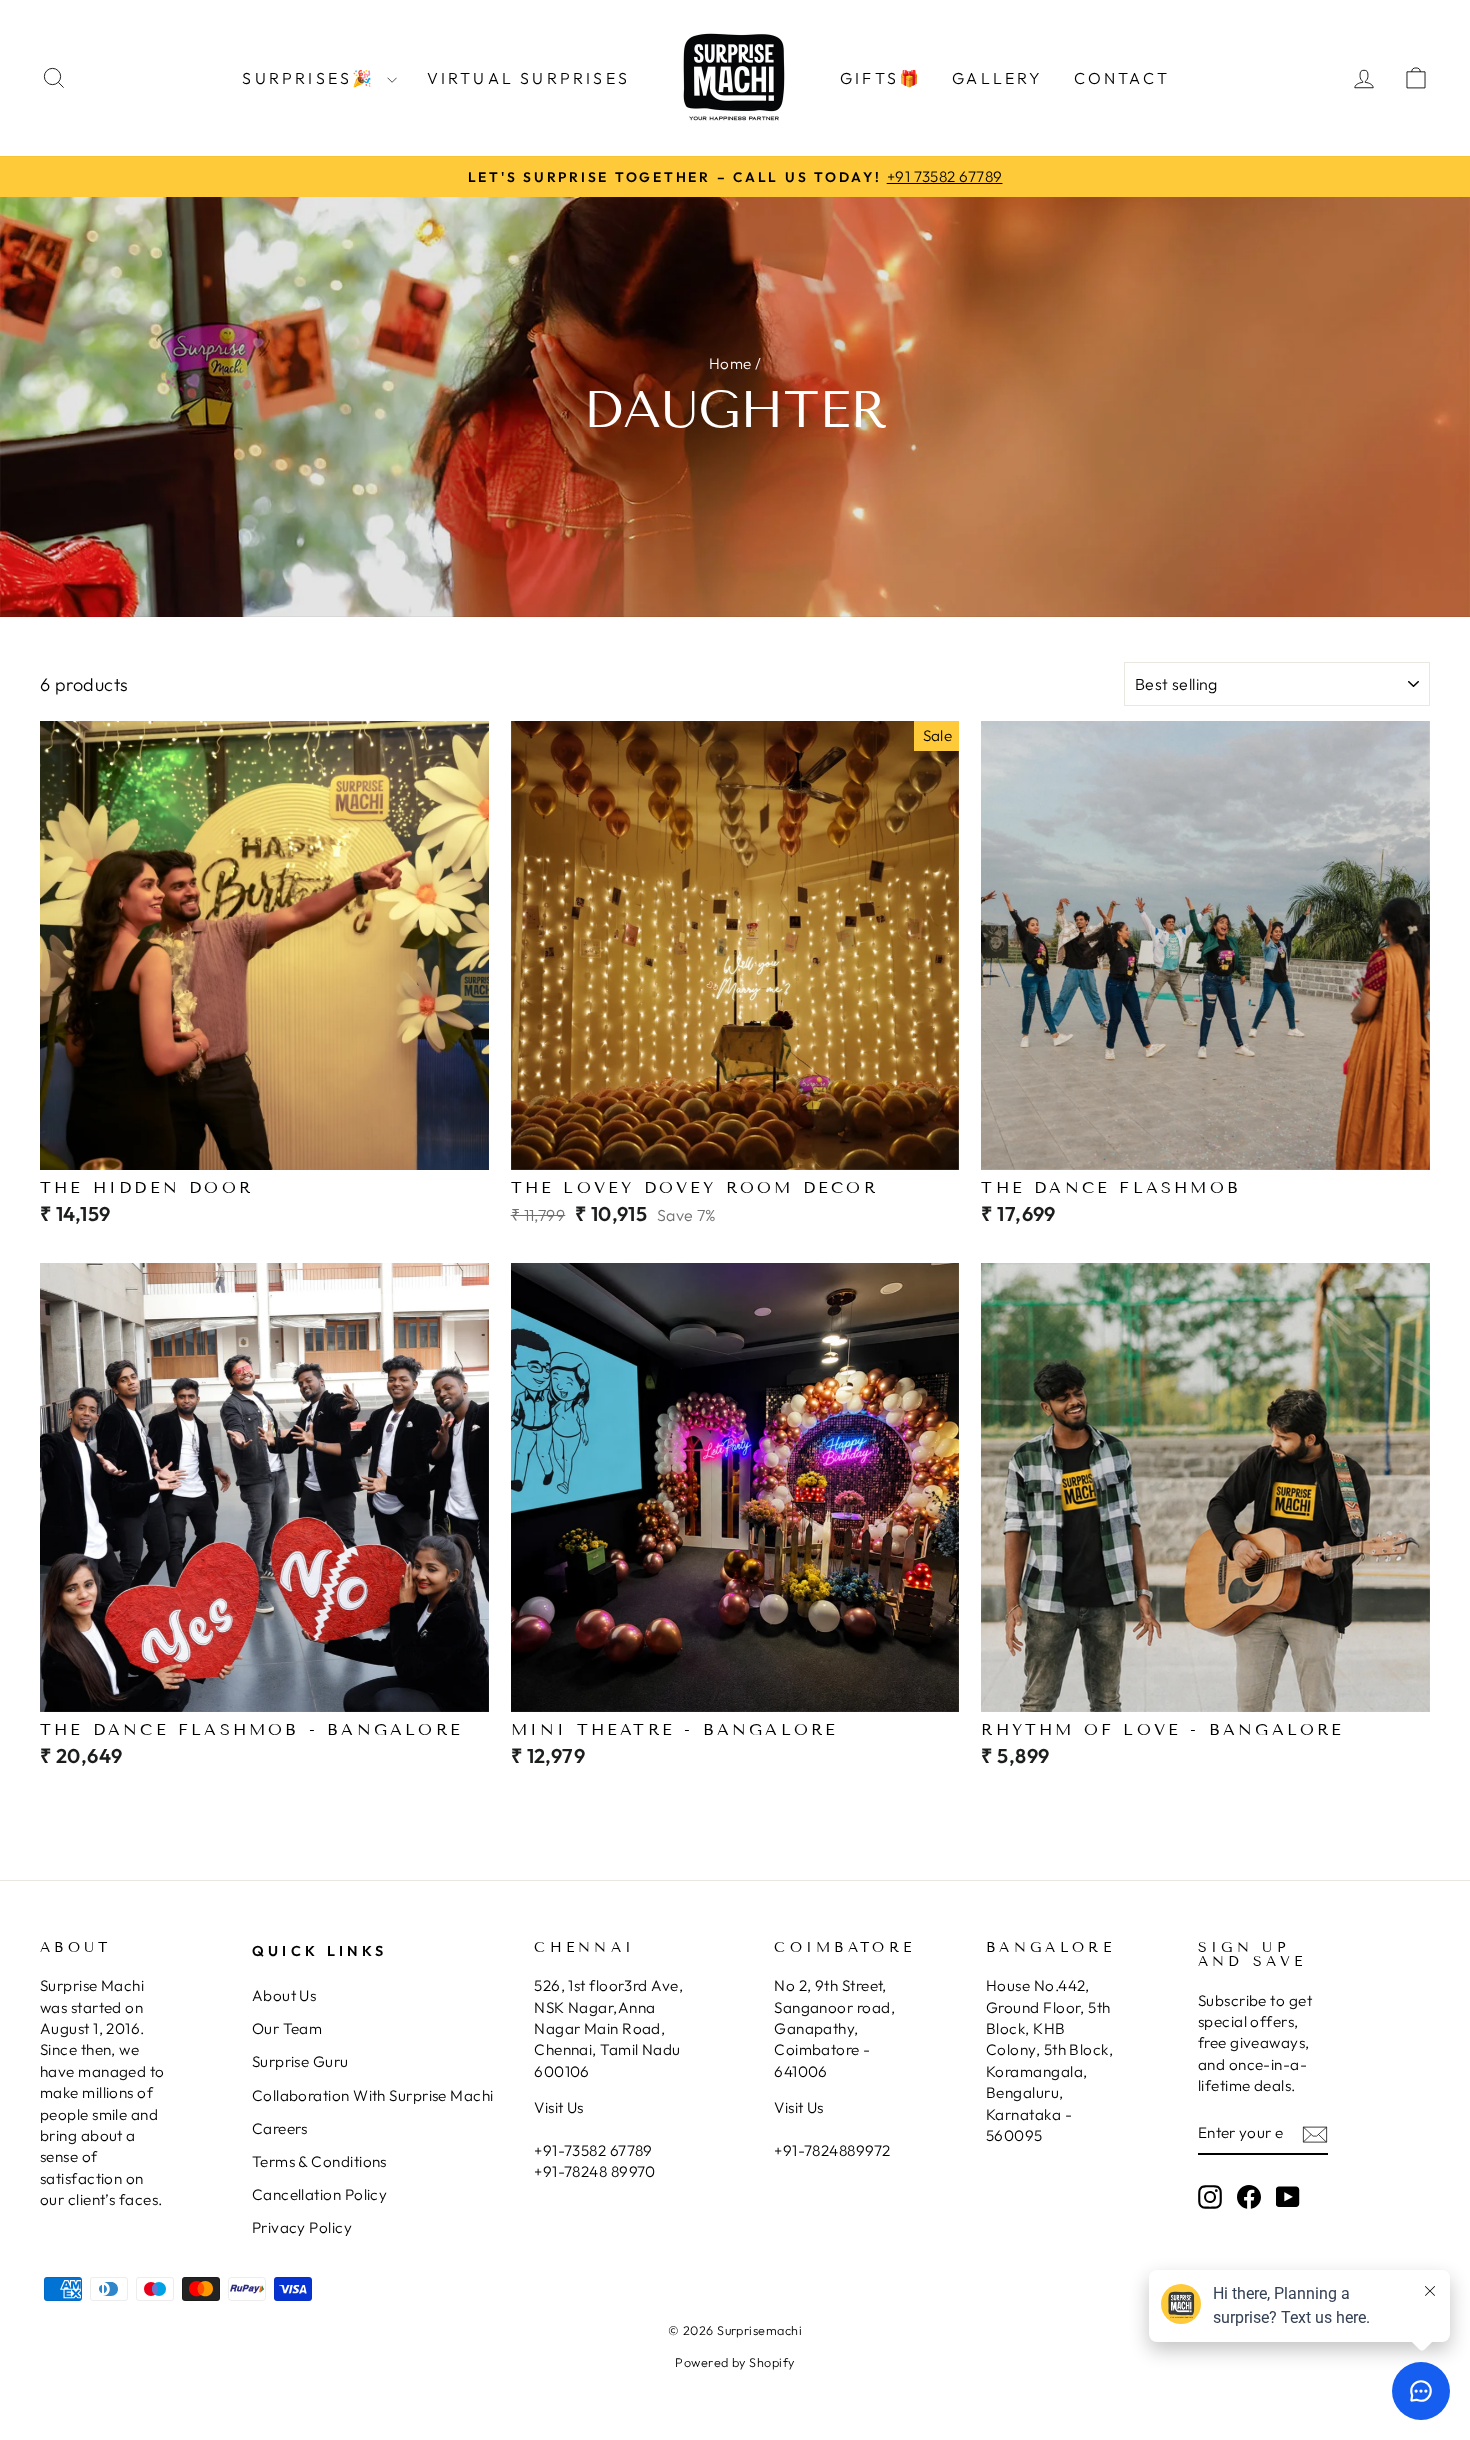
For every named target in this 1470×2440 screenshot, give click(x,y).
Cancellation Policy (320, 2194)
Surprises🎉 (311, 78)
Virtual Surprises (528, 78)
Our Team (287, 2028)
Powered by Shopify (734, 2362)
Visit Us (559, 2107)
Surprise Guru (300, 2061)
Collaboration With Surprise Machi (373, 2095)
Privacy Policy (302, 2227)
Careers (280, 2128)
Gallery (997, 78)
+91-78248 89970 (595, 2171)
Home (730, 363)
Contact (1122, 78)
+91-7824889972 (832, 2150)
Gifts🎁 (881, 78)
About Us (284, 1995)
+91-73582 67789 (593, 2150)
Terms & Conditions (319, 2161)
